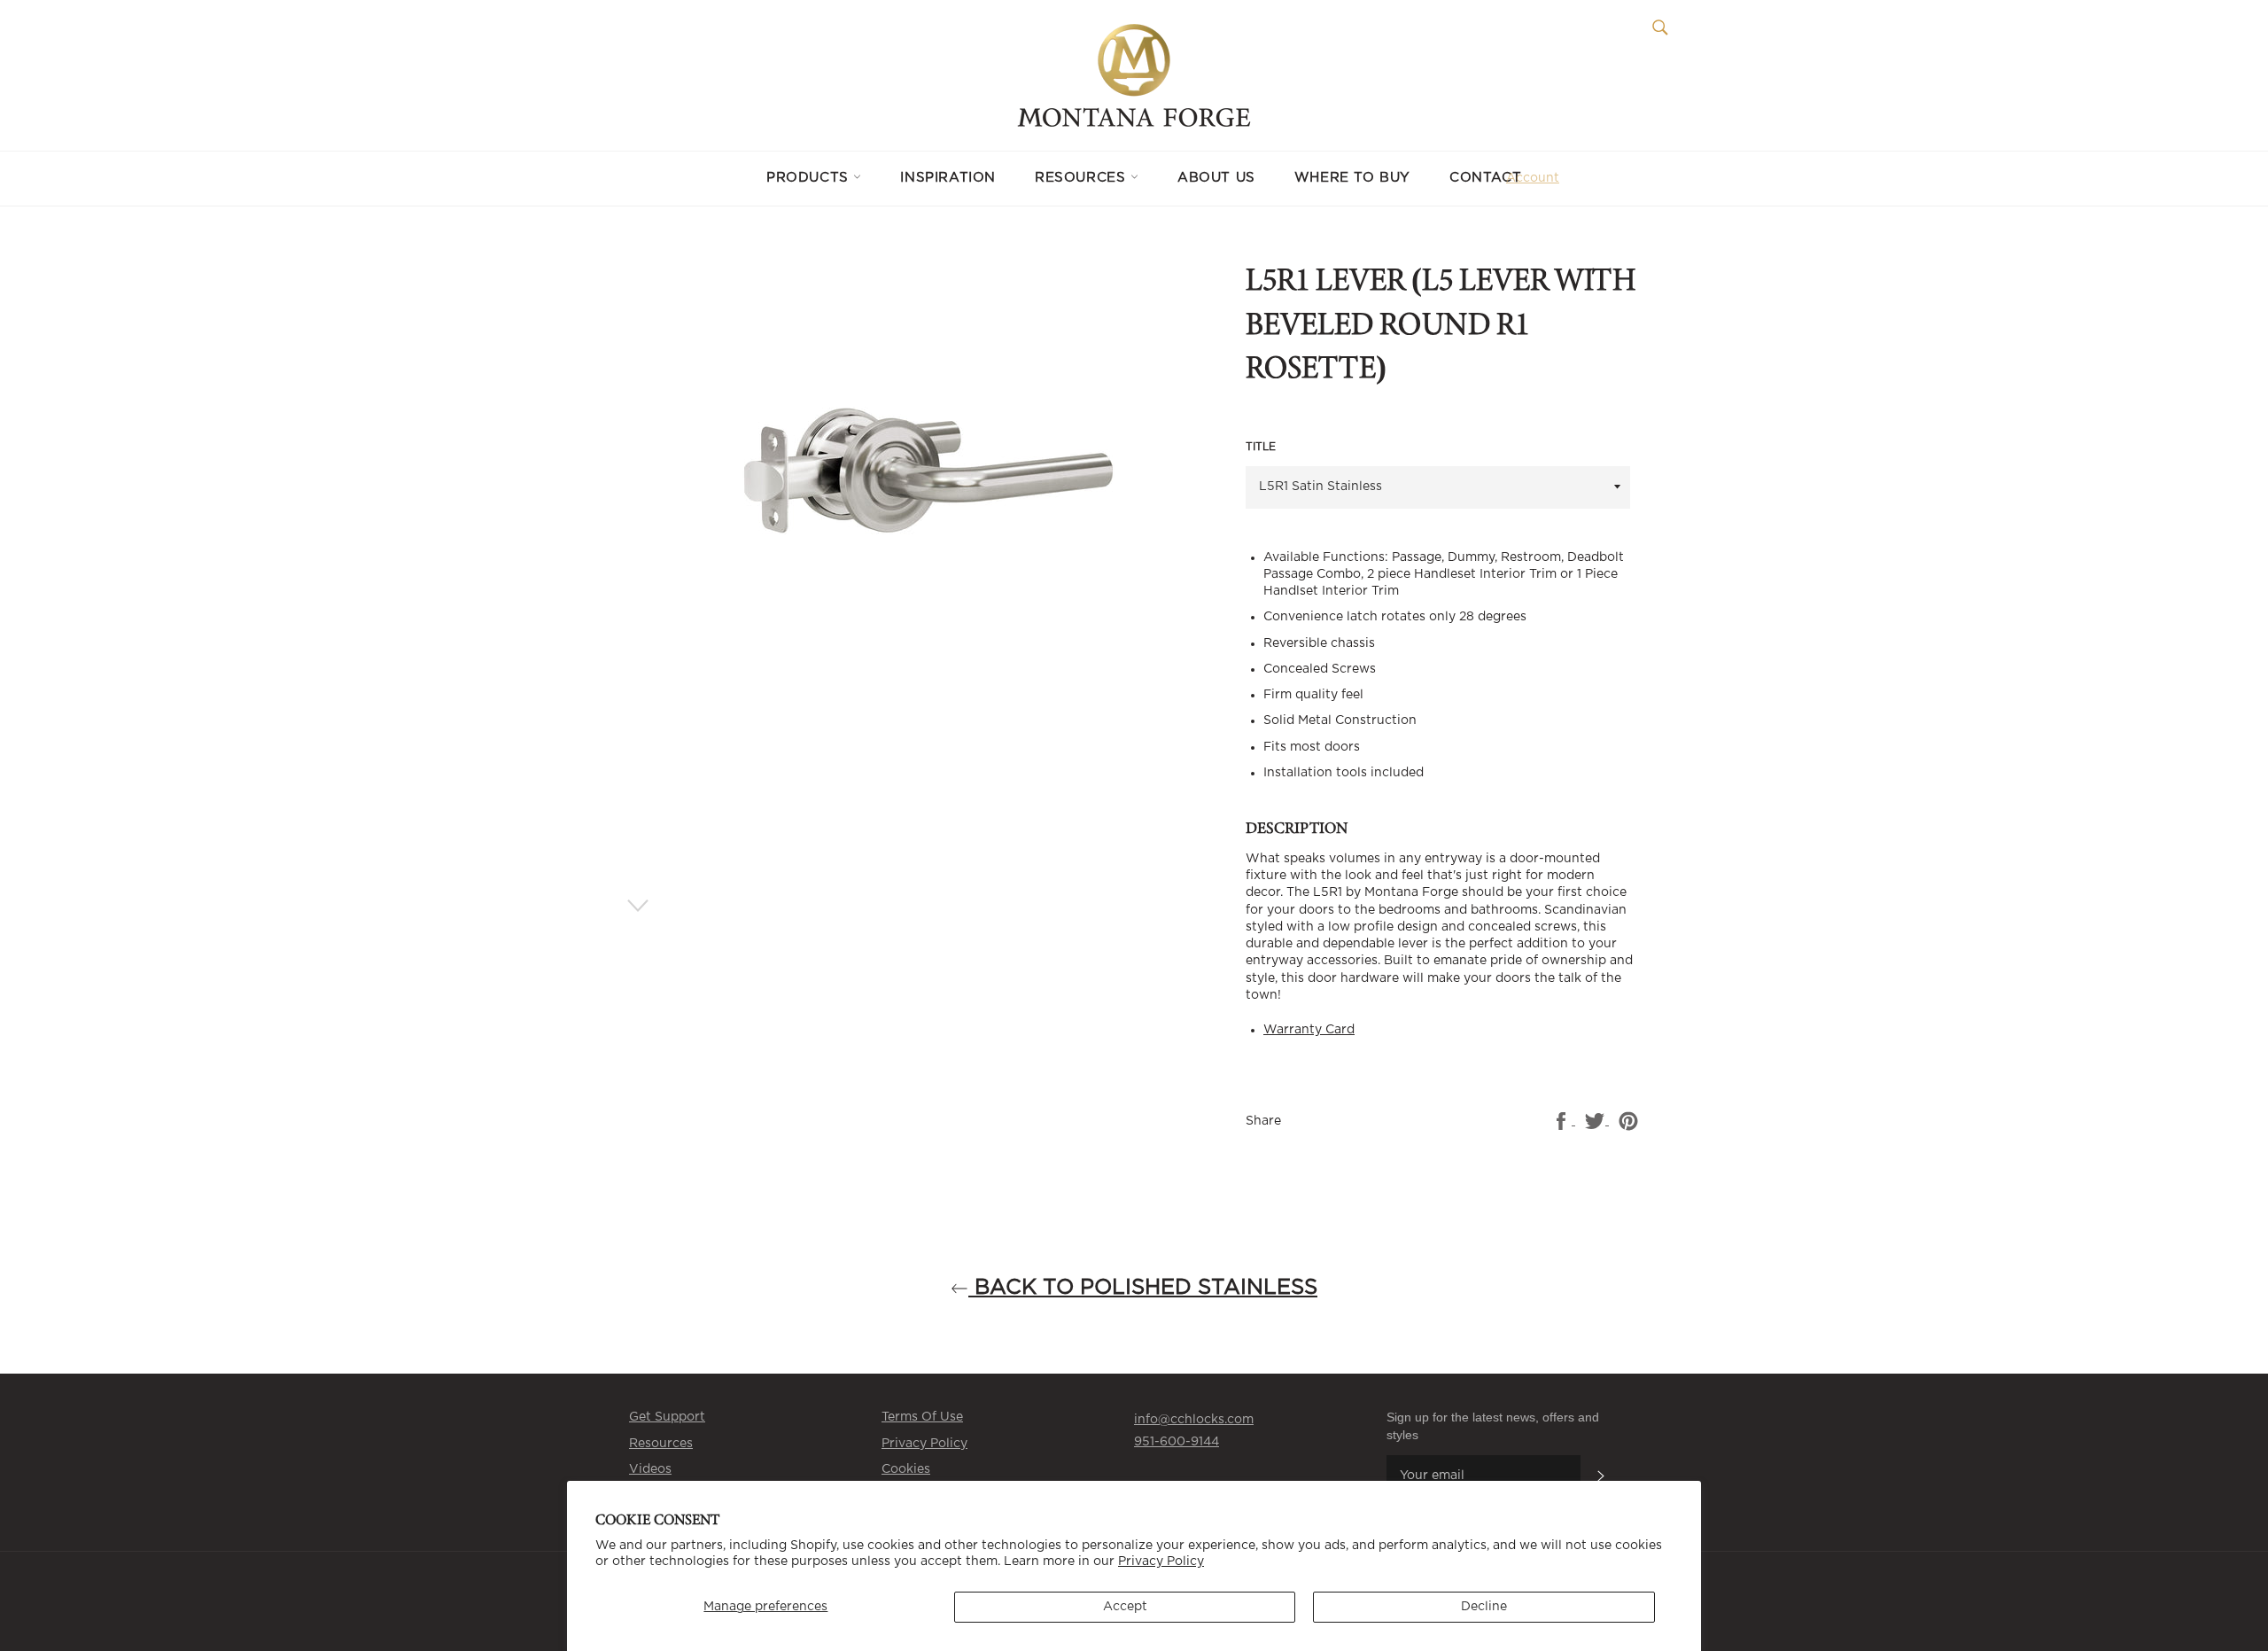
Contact (1485, 178)
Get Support (667, 1417)
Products (810, 178)
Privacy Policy (1161, 1561)
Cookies (906, 1469)
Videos (650, 1469)
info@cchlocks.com (1194, 1420)
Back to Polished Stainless (1143, 1288)
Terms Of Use (922, 1417)
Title (1261, 447)
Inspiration (948, 178)
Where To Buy (1352, 178)
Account (1533, 178)
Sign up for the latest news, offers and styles (1493, 1425)
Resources (1083, 178)
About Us (1216, 178)
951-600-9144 (1177, 1442)
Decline (1484, 1607)
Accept (1125, 1607)
